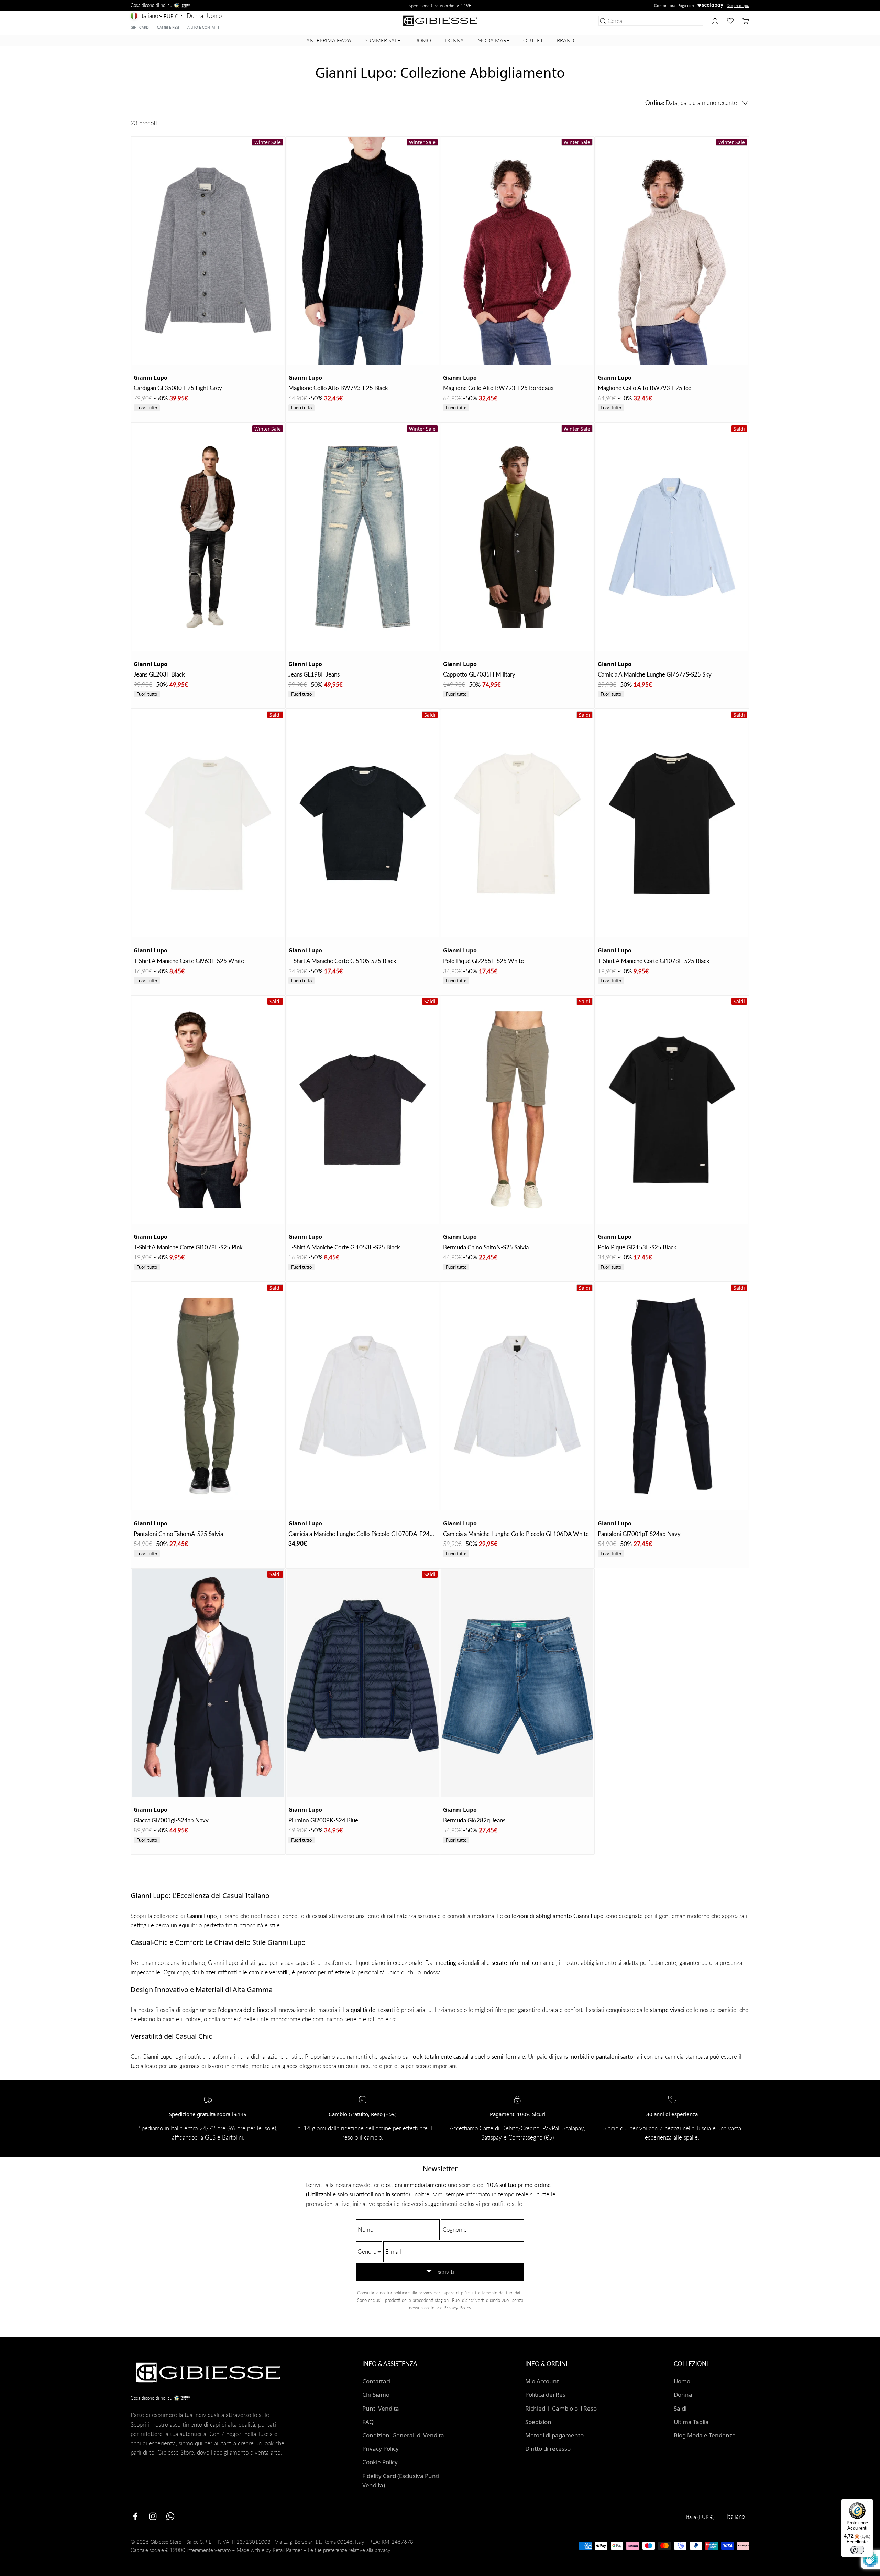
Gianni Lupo (151, 378)
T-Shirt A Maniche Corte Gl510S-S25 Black (342, 961)
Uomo (214, 16)
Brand (565, 40)
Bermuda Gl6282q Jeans (474, 1820)
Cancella (691, 21)
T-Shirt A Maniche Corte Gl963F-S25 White (189, 961)
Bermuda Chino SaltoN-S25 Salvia (486, 1247)
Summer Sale (383, 40)
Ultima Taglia (691, 2422)
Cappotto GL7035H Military (479, 674)
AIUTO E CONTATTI (203, 27)
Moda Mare (493, 40)
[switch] (857, 2550)
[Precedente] (372, 6)
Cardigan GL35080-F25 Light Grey (178, 388)
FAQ (368, 2422)
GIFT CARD (140, 27)
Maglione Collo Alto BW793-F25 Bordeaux (498, 388)
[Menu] (869, 2503)
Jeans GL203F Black (159, 674)
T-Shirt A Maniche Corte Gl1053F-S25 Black (344, 1247)
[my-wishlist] (730, 21)
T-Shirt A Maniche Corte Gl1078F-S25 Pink (188, 1247)
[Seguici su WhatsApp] (170, 2516)
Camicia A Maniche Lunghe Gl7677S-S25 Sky (655, 674)
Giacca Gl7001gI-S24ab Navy (171, 1820)
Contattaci (376, 2381)
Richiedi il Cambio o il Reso (561, 2408)
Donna (195, 16)
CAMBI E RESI (168, 27)
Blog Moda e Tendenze (705, 2435)
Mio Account (542, 2381)
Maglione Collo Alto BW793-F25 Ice (645, 388)
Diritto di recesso (548, 2449)
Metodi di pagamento (554, 2435)
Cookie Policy (380, 2462)
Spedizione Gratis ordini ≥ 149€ (440, 6)
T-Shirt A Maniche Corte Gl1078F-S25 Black (654, 961)
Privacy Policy (458, 2308)
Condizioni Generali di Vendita (403, 2435)
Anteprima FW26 (329, 40)
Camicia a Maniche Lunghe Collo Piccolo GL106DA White (516, 1534)
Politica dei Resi (546, 2395)
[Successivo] (508, 6)
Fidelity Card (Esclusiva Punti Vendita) (401, 2480)
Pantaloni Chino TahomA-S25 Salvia (178, 1534)
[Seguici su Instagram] (153, 2516)
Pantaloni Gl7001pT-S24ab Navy (639, 1534)
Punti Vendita (381, 2408)
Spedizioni (539, 2422)
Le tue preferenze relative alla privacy (349, 2550)
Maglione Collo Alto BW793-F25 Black (338, 388)
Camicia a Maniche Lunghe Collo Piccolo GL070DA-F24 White (359, 1534)
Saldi (680, 2408)
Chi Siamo (376, 2395)
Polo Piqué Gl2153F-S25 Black (637, 1247)
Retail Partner (287, 2550)
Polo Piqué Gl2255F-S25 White (483, 961)
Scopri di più (738, 5)
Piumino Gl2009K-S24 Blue (323, 1820)
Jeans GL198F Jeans (314, 674)
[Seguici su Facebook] (135, 2516)
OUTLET (533, 40)
